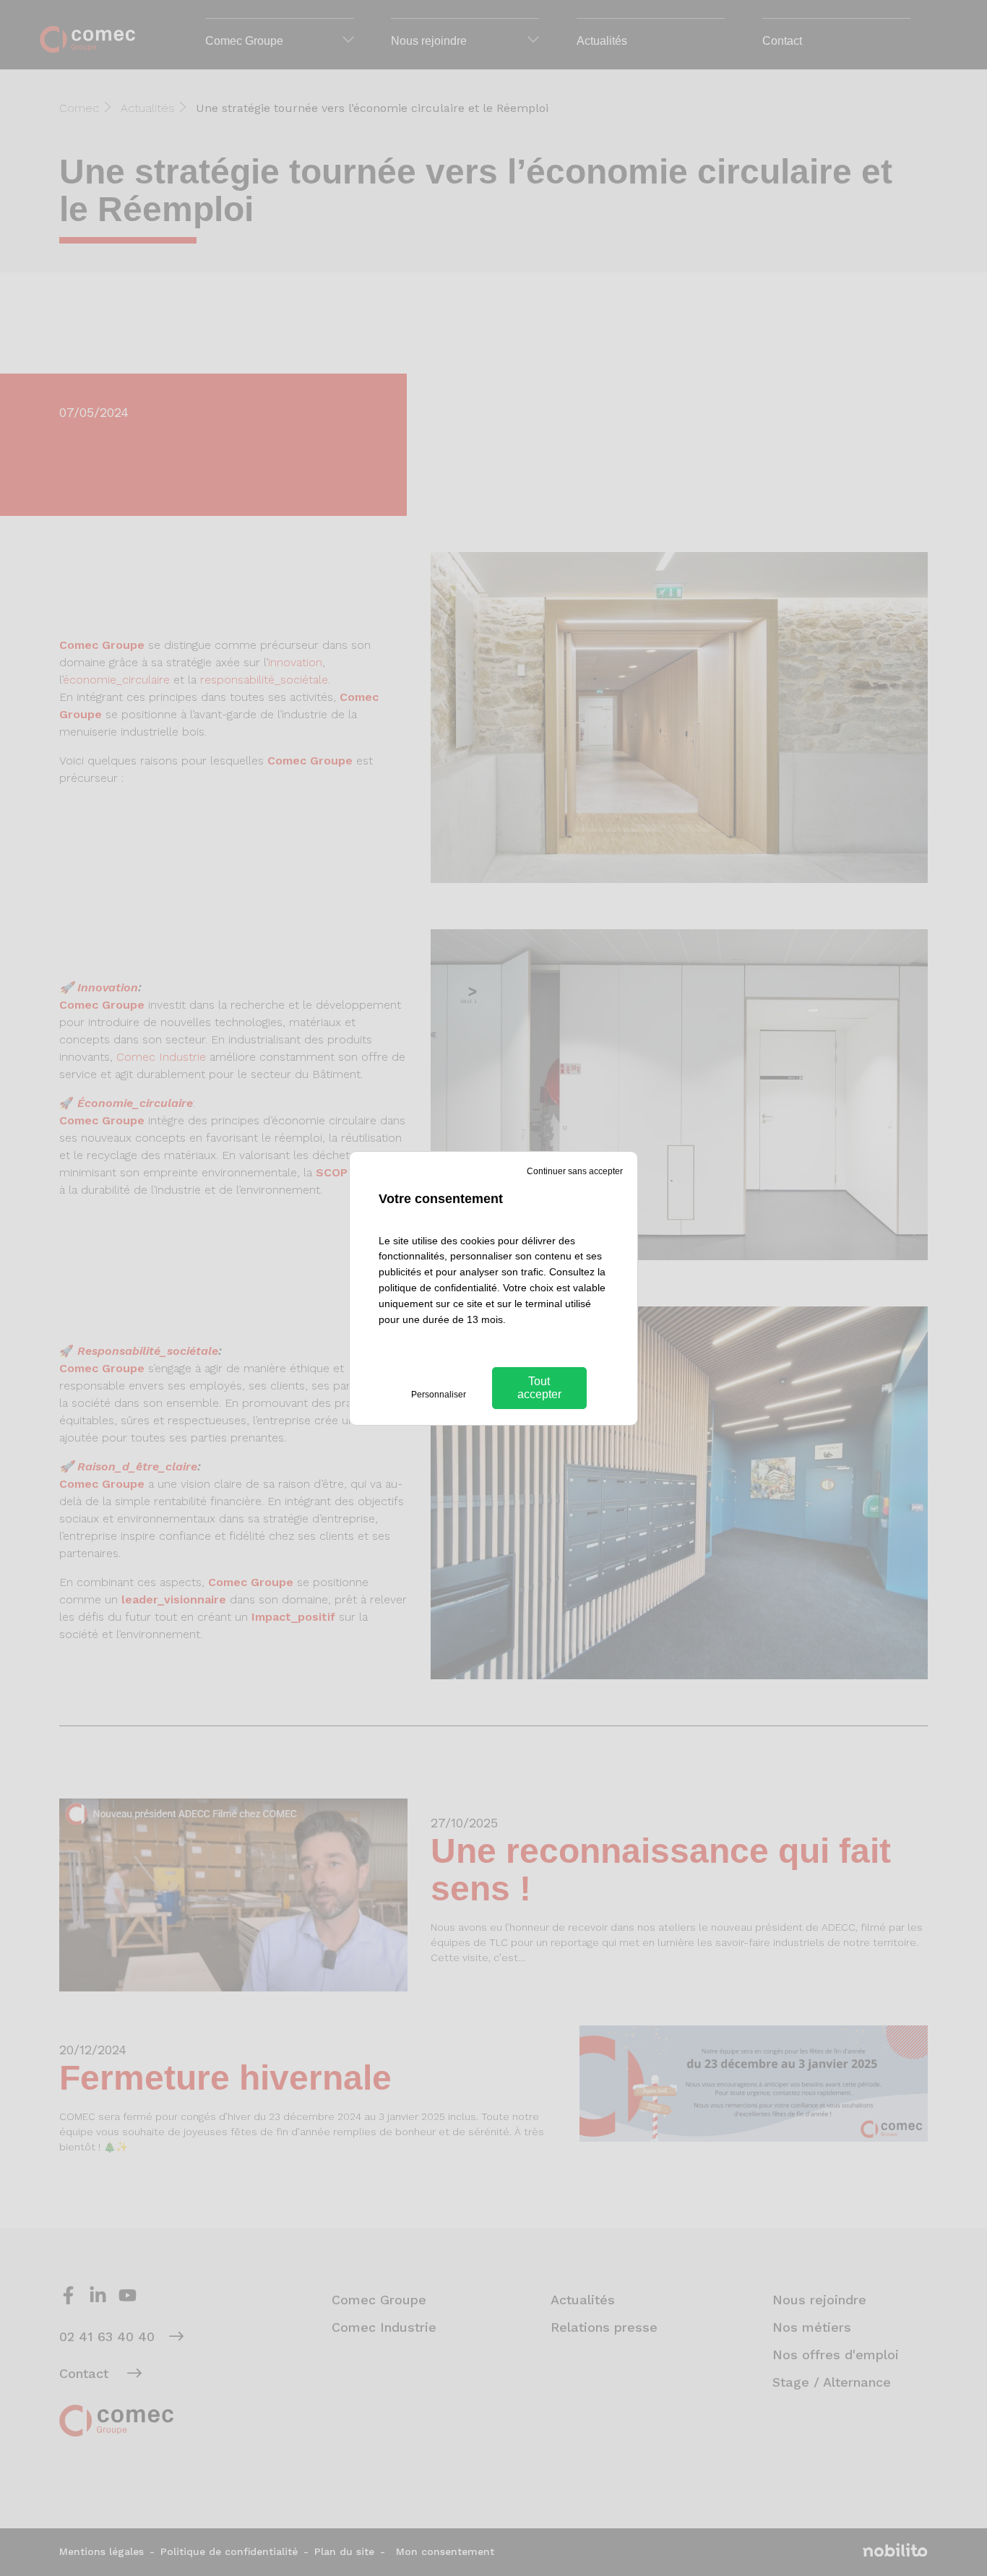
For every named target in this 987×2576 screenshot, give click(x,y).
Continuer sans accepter (575, 1171)
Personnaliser (439, 1395)
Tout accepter (539, 1388)
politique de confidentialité (438, 1288)
